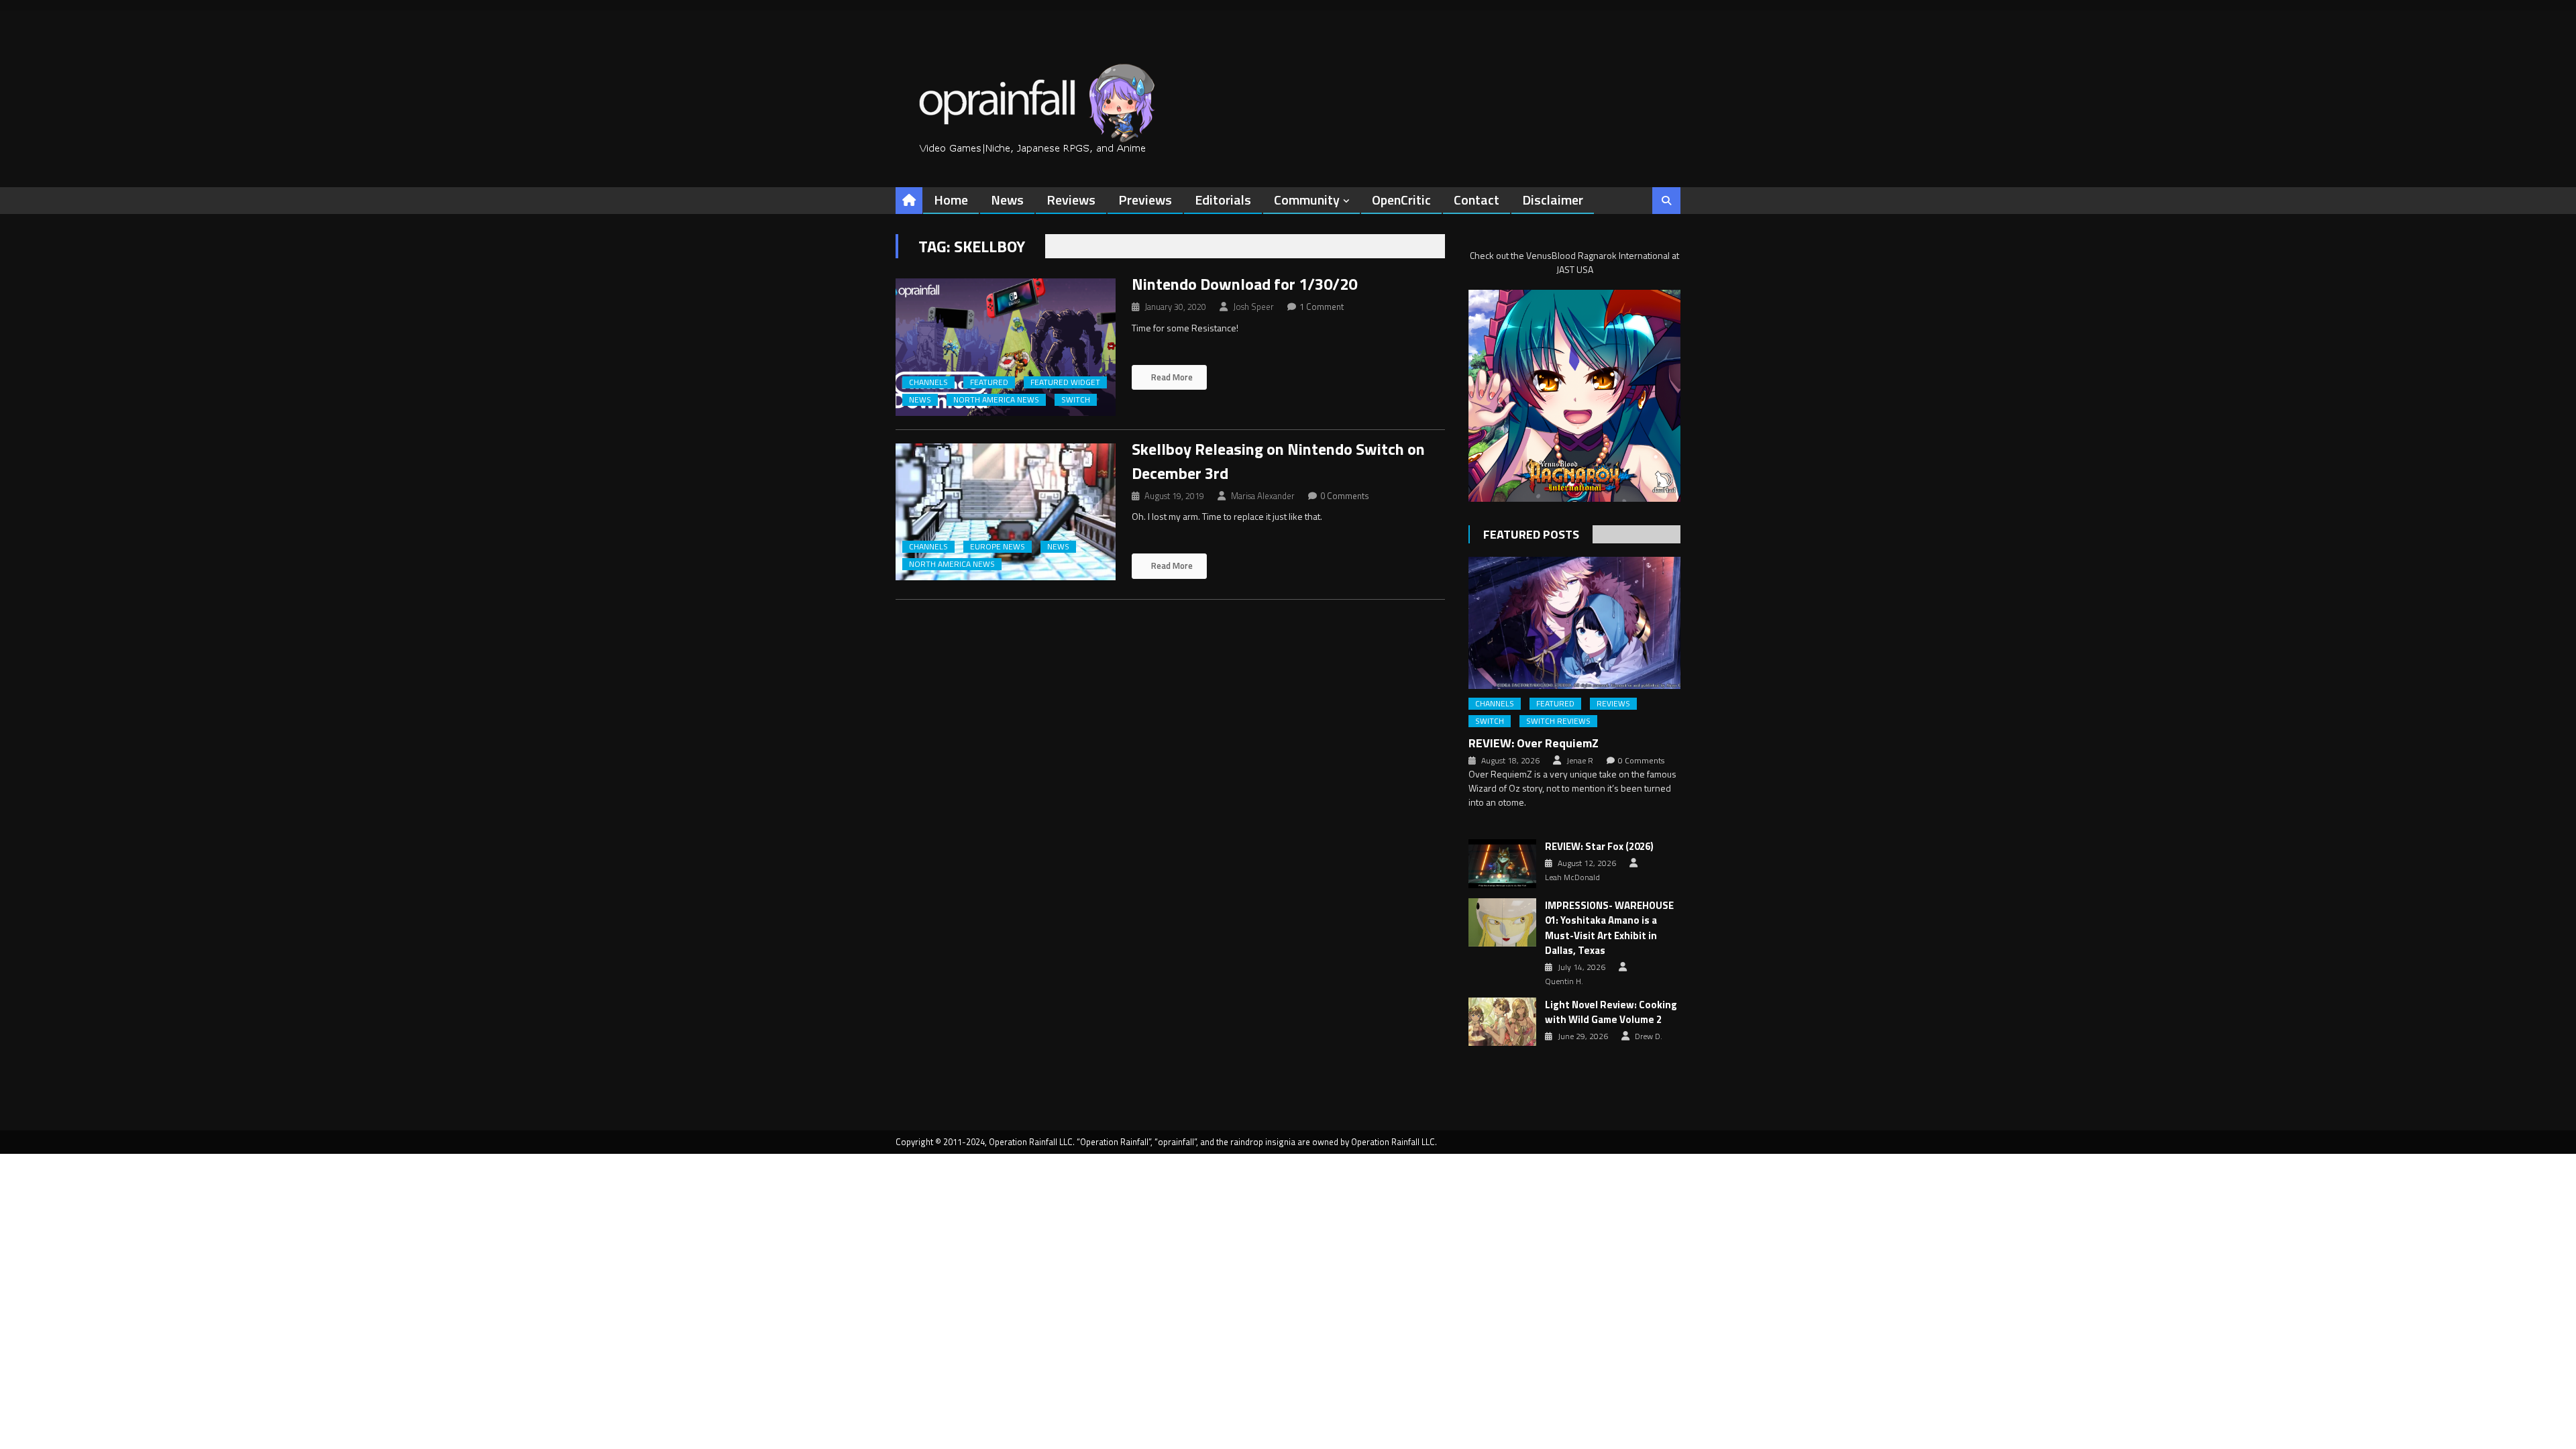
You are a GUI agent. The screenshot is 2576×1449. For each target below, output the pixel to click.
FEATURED (989, 382)
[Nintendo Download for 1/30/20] (1006, 347)
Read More (1171, 377)
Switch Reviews (1558, 721)
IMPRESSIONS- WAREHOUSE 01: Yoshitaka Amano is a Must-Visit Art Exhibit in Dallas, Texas (1609, 928)
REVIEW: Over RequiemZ (1534, 743)
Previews (1145, 200)
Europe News (998, 547)
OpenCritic (1401, 200)
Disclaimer (1553, 200)
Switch (1076, 400)
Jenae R (1580, 761)
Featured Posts (1531, 534)
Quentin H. (1564, 981)
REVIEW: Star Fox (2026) (1599, 847)
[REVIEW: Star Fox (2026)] (1502, 863)
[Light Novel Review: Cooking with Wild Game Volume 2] (1502, 1022)
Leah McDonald (1572, 877)
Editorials (1223, 200)
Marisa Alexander (1263, 496)
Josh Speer (1253, 307)
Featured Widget (1065, 382)
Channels (928, 382)
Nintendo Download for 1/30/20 (1244, 284)
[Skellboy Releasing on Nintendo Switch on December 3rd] (1006, 512)
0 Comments (1345, 496)
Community (1307, 200)
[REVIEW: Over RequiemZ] (1574, 623)
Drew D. (1649, 1036)
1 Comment (1322, 307)
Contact (1477, 200)
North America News (996, 400)
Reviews (1071, 200)
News (1007, 200)
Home (951, 200)
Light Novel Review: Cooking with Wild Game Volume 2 (1611, 1013)
